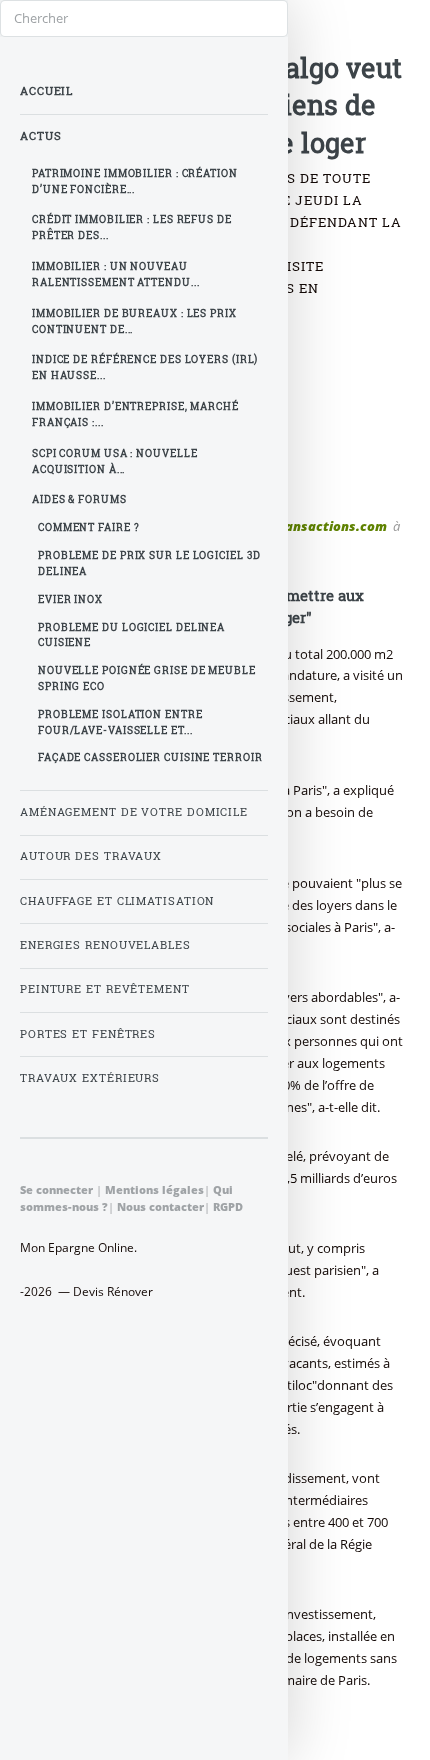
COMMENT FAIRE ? (89, 527)
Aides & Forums (79, 499)
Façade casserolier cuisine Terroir (150, 757)
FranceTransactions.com (307, 526)
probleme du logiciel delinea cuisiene (131, 635)
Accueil (46, 91)
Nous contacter (160, 1206)
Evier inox (70, 599)
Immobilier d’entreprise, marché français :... (135, 414)
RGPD (228, 1206)
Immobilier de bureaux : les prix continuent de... (134, 321)
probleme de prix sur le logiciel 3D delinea (149, 563)
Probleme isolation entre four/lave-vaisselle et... (120, 722)
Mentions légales (154, 1189)
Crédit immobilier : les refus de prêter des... (132, 227)
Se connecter (56, 1189)
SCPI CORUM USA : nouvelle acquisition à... (115, 461)
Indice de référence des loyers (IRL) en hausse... (145, 367)
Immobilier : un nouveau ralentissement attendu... (116, 274)
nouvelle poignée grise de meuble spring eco (147, 678)
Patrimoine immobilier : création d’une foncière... (135, 181)
